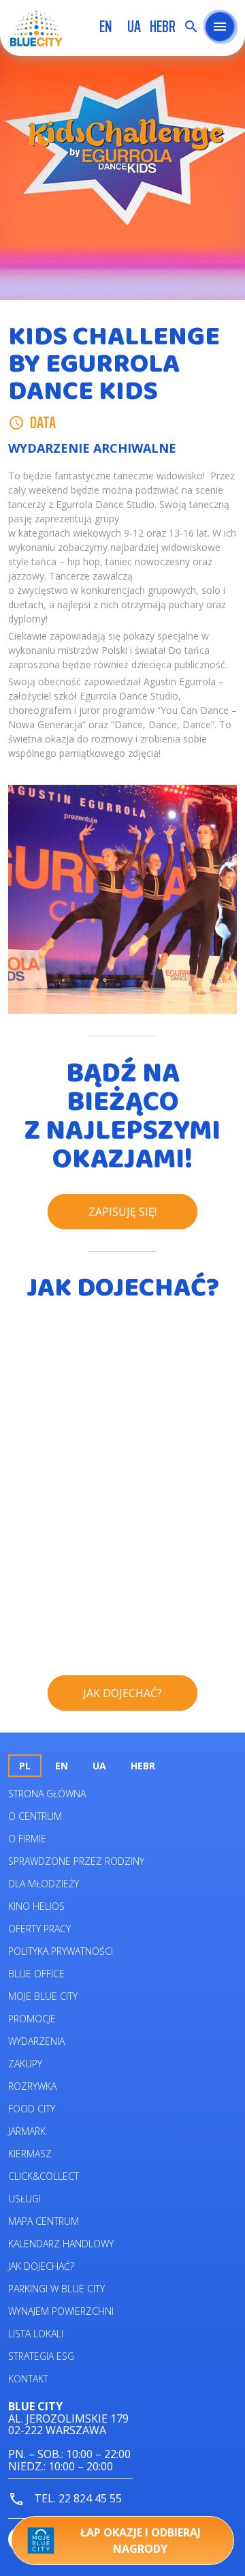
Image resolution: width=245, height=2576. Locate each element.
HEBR (163, 27)
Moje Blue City (43, 1996)
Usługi (24, 2199)
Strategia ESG (41, 2356)
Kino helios (36, 1906)
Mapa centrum (44, 2221)
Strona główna (47, 1794)
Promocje (32, 2019)
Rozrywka (32, 2086)
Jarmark (27, 2131)
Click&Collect (44, 2176)
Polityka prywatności (61, 1951)
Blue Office (36, 1974)
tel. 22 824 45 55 (77, 2498)
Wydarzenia (36, 2041)
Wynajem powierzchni (61, 2311)
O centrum (35, 1816)
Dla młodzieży (44, 1884)
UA (134, 27)
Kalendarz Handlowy (61, 2244)
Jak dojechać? (41, 2266)
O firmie (27, 1839)
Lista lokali (36, 2334)
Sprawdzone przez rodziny (76, 1861)
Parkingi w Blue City (56, 2289)
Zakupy (25, 2064)
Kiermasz (30, 2154)
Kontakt (28, 2379)
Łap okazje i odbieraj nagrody (141, 2541)
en (105, 27)
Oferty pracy (39, 1929)
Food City (32, 2109)
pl (25, 1766)
